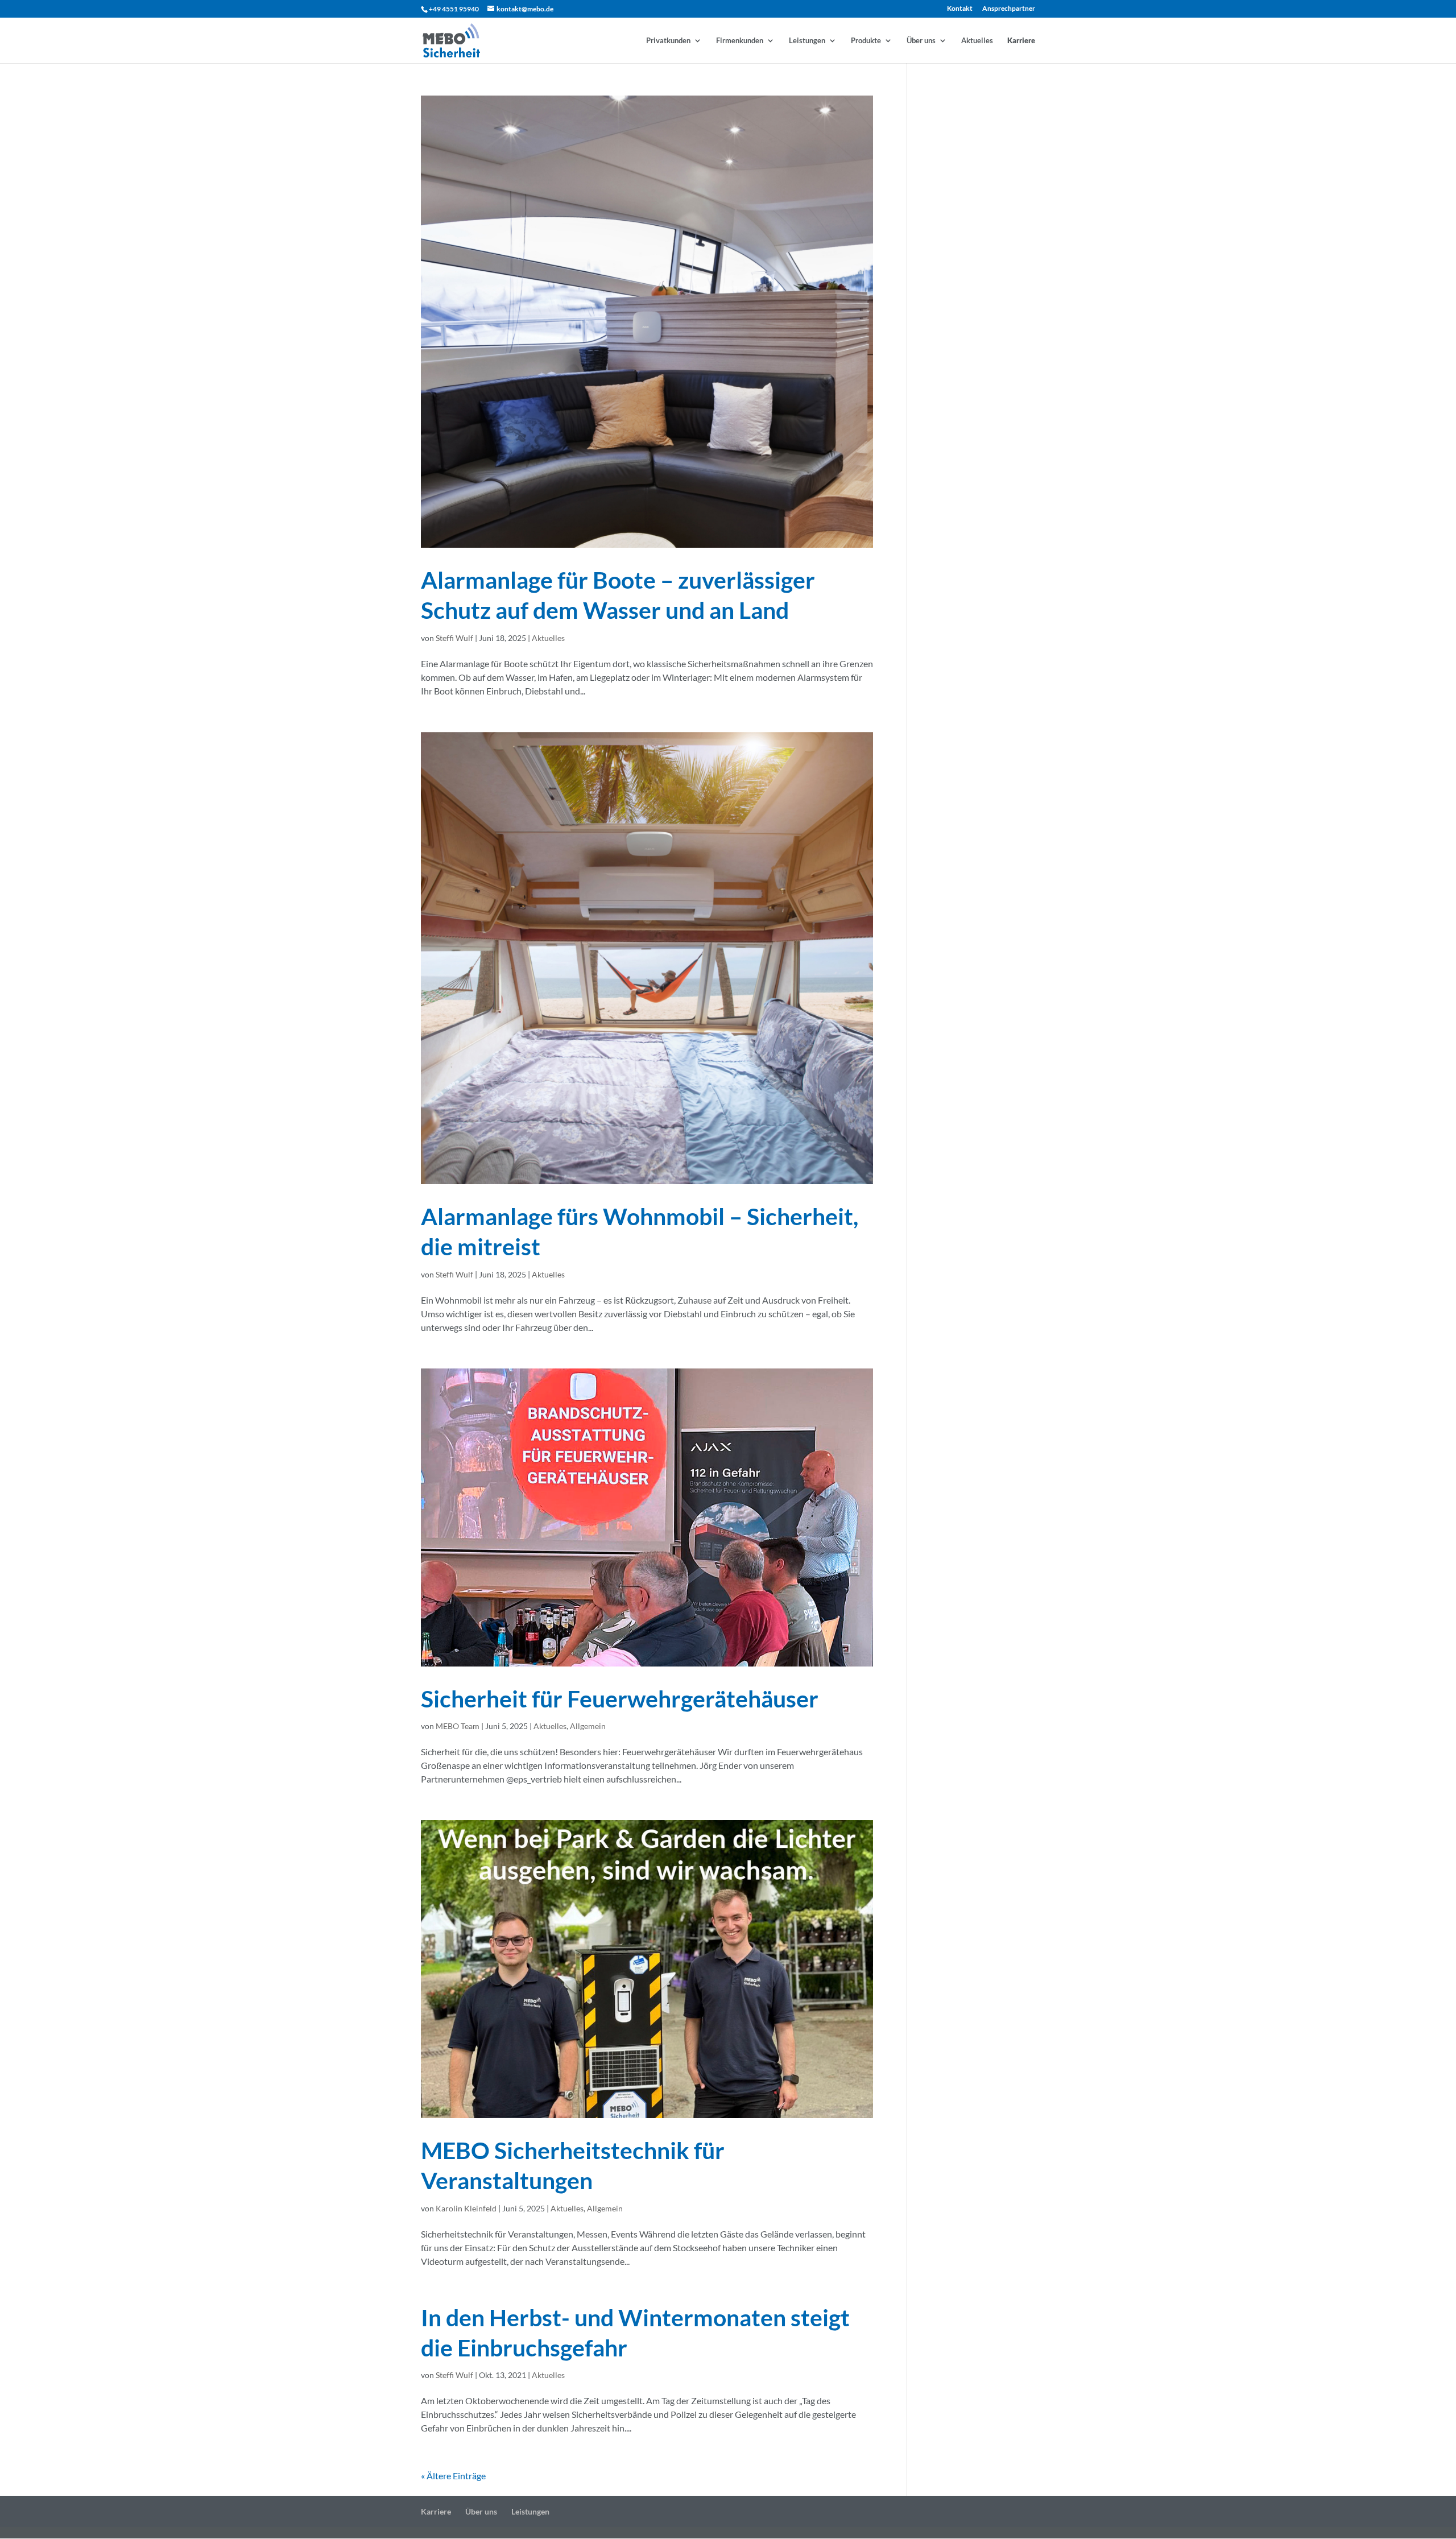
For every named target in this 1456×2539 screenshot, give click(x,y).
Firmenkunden (740, 41)
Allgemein (588, 1726)
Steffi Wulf (454, 638)
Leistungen (807, 41)
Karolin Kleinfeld (466, 2208)
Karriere (1021, 41)
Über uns (921, 41)
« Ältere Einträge (453, 2476)
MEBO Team (458, 1726)
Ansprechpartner (1009, 9)
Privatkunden (668, 41)
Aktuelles (977, 41)
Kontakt (960, 9)
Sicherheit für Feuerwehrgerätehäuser (620, 1699)
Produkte (866, 41)
